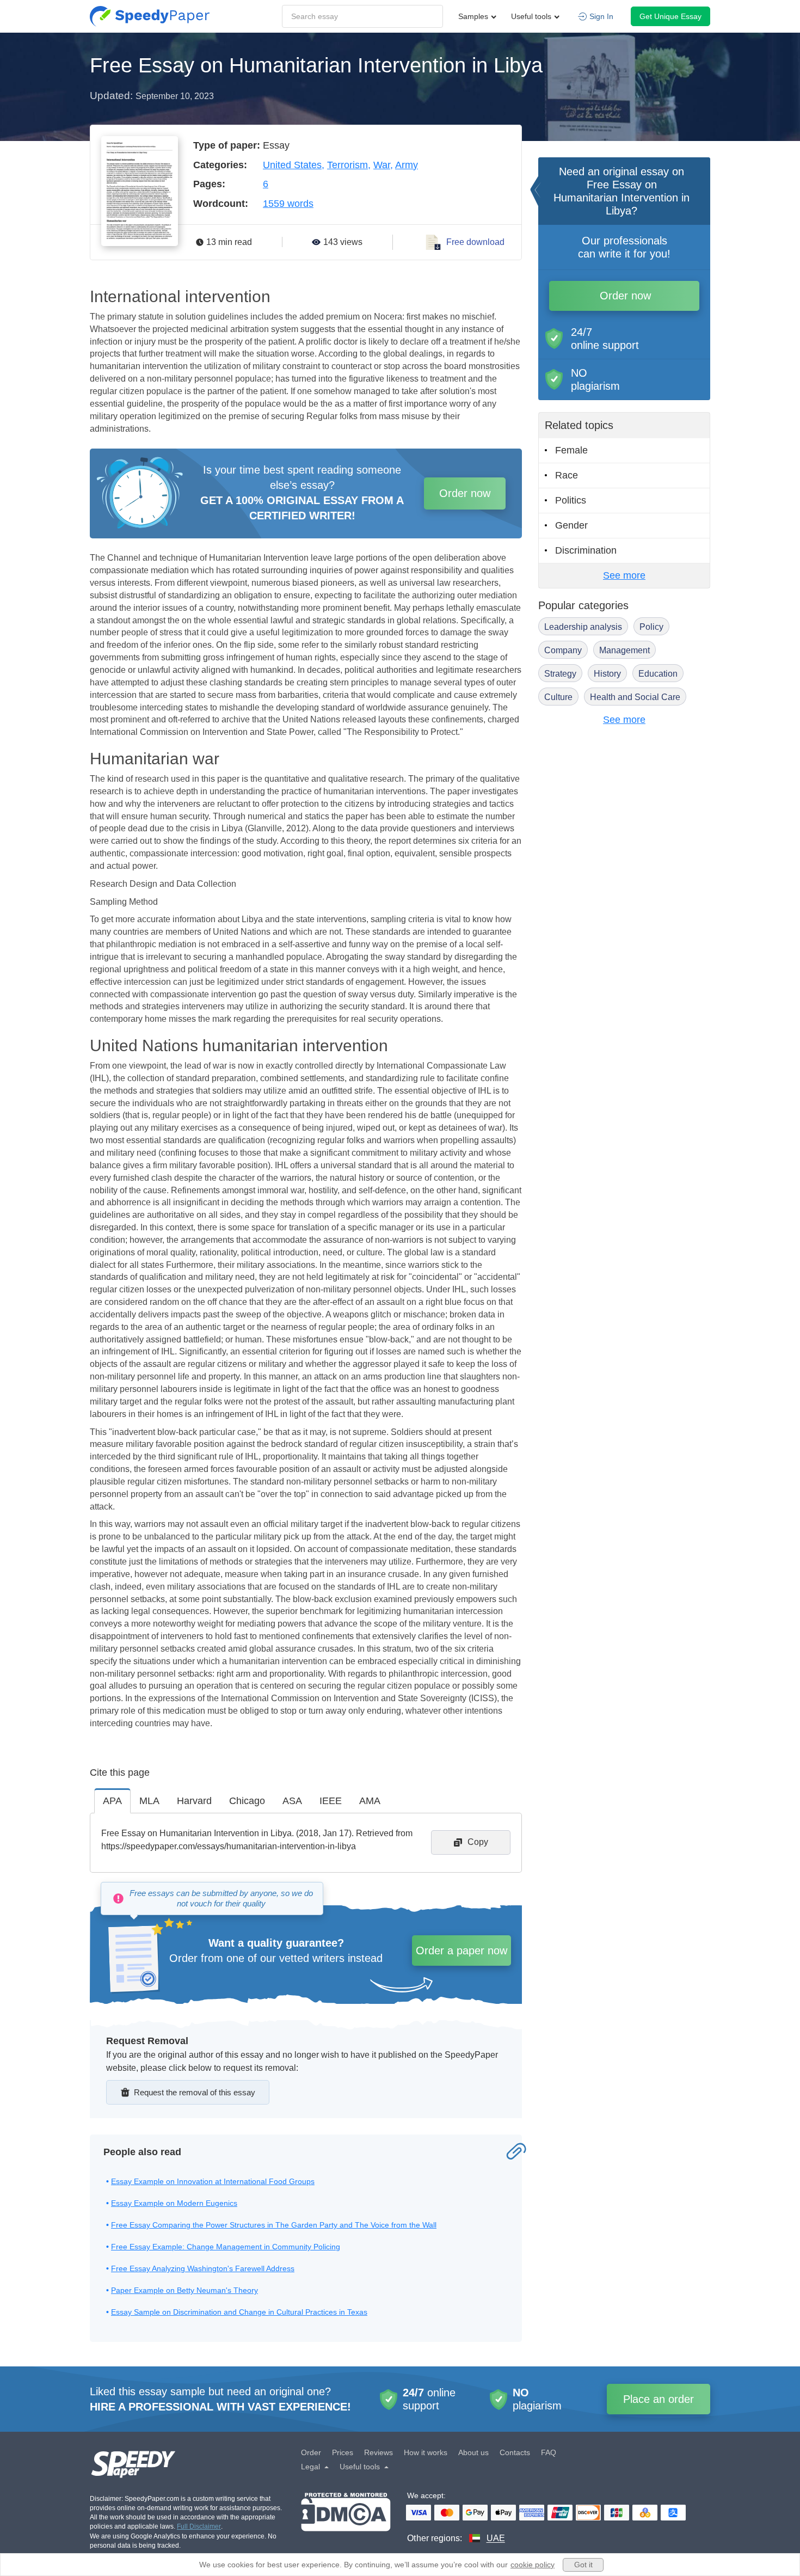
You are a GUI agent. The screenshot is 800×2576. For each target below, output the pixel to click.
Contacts (515, 2452)
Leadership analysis (583, 627)
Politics (571, 500)
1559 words (288, 204)
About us (473, 2452)
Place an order (659, 2399)
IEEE (331, 1801)
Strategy (560, 674)
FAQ (549, 2452)
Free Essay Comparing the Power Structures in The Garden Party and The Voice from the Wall (274, 2225)
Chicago (247, 1801)
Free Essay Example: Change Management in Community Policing (226, 2247)
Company (563, 650)
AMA (370, 1801)
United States (292, 165)
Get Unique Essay (670, 16)
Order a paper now (461, 1951)
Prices (343, 2452)
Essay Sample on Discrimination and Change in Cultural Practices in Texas (239, 2312)
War (382, 165)
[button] (150, 16)
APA (112, 1801)
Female (571, 450)
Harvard (194, 1801)
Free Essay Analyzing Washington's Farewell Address (203, 2268)
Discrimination (586, 550)
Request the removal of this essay (195, 2092)
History (607, 674)
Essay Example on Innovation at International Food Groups (213, 2181)
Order (311, 2452)
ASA (292, 1801)
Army (407, 165)
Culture (558, 697)
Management (624, 650)
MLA (149, 1801)
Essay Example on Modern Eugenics (174, 2203)
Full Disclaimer (199, 2526)
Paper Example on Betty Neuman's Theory (184, 2290)
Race (567, 475)
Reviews (379, 2452)
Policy (651, 627)
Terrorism (347, 165)
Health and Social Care (635, 697)
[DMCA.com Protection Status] (346, 2519)
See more (624, 575)
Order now (465, 493)
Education (658, 674)
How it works (426, 2452)
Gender (571, 525)
